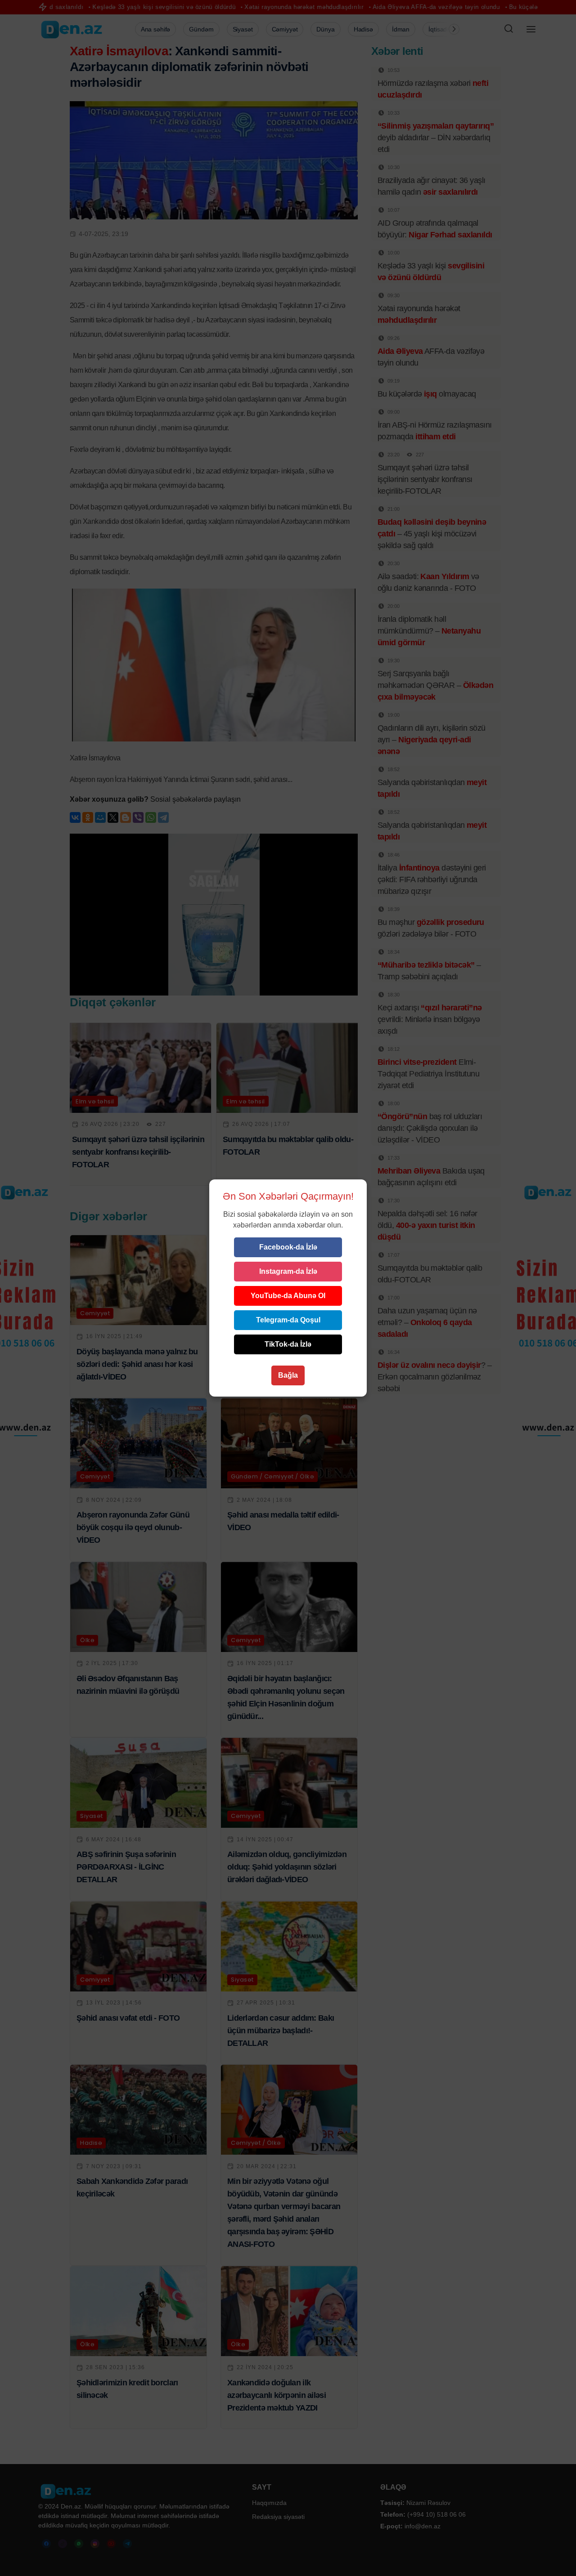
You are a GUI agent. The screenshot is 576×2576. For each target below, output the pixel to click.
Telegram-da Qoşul (288, 1320)
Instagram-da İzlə (288, 1271)
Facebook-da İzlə (288, 1247)
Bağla (288, 1375)
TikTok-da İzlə (288, 1344)
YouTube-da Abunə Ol (288, 1296)
